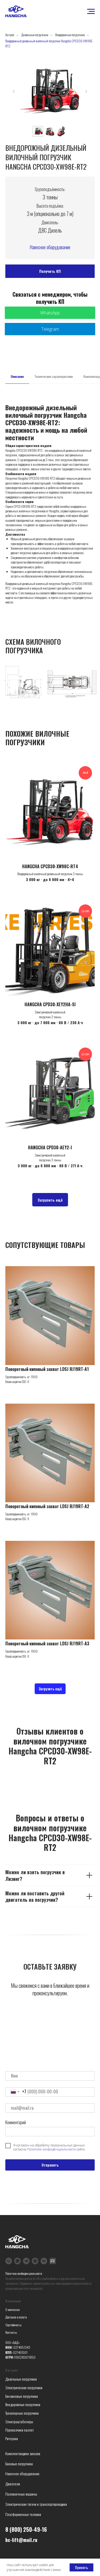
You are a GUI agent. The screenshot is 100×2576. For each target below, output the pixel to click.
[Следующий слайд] (86, 91)
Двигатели (13, 2484)
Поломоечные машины (21, 2494)
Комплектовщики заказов (23, 2453)
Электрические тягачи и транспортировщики (36, 2504)
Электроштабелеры (19, 2422)
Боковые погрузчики (19, 2464)
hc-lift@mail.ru (21, 2540)
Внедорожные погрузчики (70, 35)
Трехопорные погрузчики (22, 2413)
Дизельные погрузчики (35, 35)
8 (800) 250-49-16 (26, 2529)
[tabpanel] (50, 504)
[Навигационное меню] (91, 12)
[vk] (44, 2261)
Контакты (11, 2332)
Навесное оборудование (50, 247)
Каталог (10, 35)
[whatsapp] (17, 2261)
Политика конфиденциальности (24, 2273)
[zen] (35, 2261)
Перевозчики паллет (20, 2430)
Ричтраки (12, 2438)
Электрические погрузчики (24, 2387)
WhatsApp (50, 313)
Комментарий (16, 2122)
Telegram (50, 329)
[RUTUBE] (53, 2261)
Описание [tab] (17, 376)
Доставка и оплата (16, 2317)
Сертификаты (13, 2325)
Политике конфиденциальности (51, 2149)
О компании (13, 2310)
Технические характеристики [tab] (54, 376)
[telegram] (26, 2261)
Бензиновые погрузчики (22, 2396)
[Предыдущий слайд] (14, 91)
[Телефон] (9, 2261)
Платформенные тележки (23, 2514)
